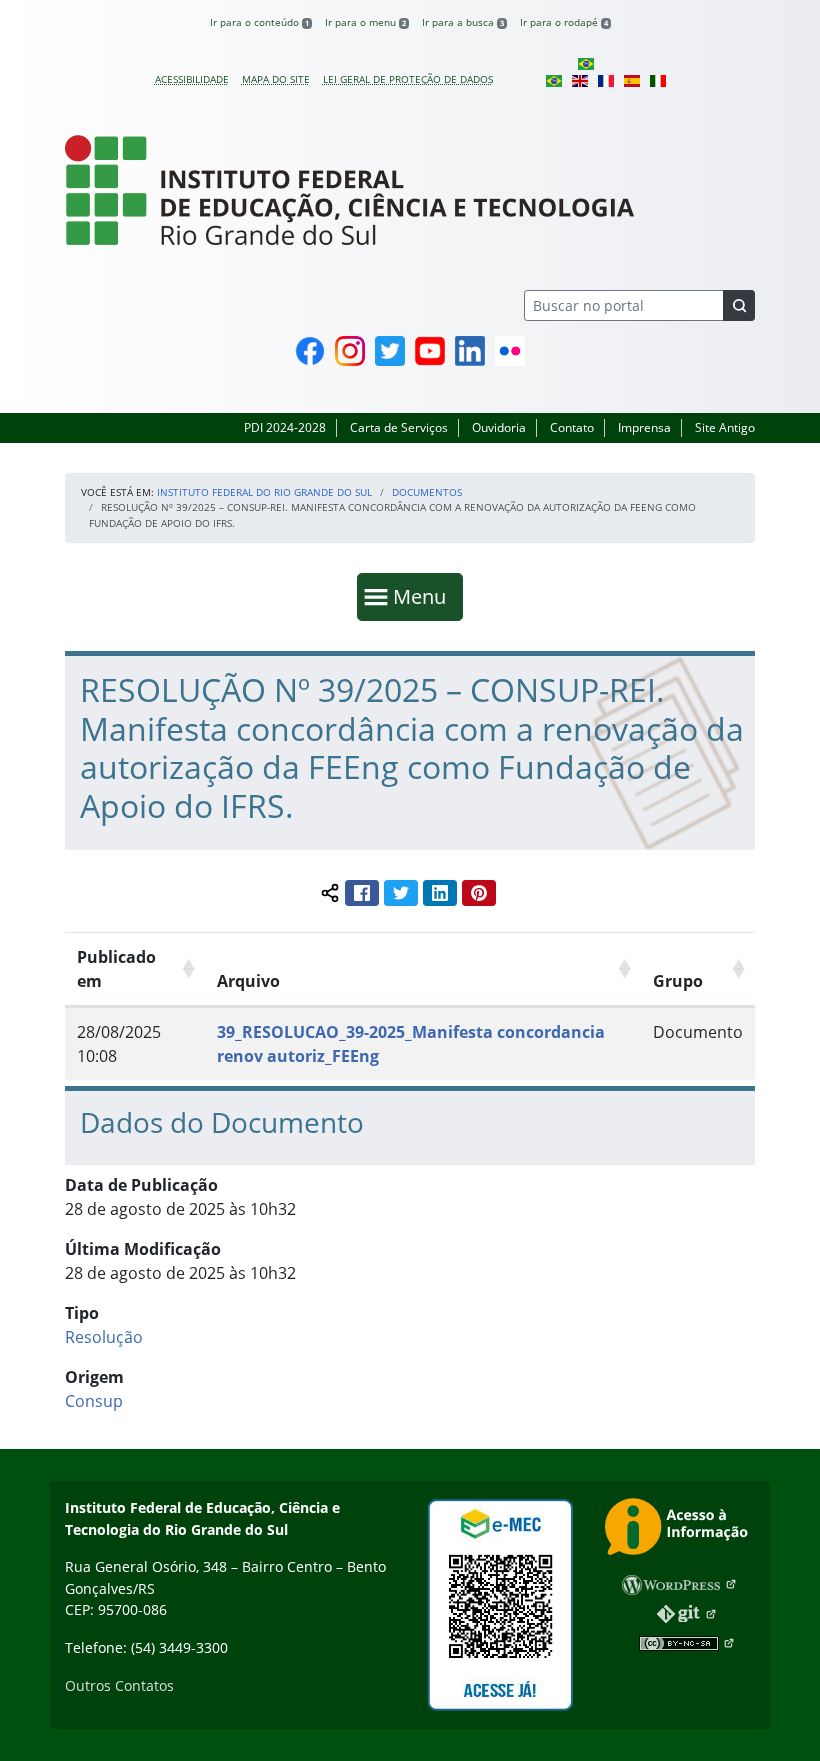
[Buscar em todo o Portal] (739, 305)
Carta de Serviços (399, 427)
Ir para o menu (365, 22)
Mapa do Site (276, 79)
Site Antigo (725, 427)
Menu (424, 596)
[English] (580, 79)
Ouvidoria (499, 427)
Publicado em (116, 969)
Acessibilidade (192, 79)
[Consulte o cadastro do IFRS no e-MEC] (500, 1605)
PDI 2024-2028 (285, 427)
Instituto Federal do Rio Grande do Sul (264, 492)
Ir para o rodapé (564, 22)
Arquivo (248, 981)
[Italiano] (658, 79)
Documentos (427, 492)
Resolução (104, 1337)
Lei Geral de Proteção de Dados (408, 79)
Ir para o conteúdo (259, 22)
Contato (572, 427)
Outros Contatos (119, 1685)
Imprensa (644, 427)
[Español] (632, 79)
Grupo (678, 981)
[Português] (586, 63)
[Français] (606, 79)
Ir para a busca (463, 22)
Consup (94, 1401)
